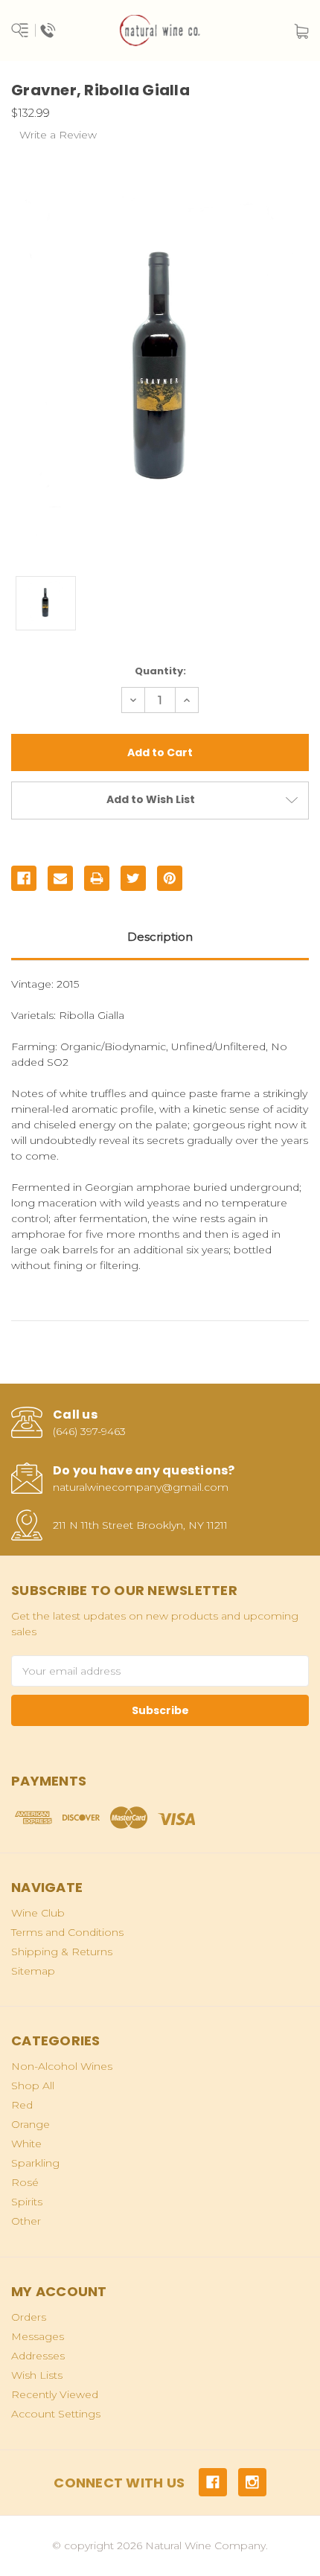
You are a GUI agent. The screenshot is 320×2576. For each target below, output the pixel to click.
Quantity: (160, 671)
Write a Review (58, 135)
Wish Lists (37, 2375)
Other (26, 2221)
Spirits (27, 2202)
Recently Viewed (55, 2394)
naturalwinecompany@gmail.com (141, 1487)
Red (22, 2105)
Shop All (33, 2086)
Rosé (25, 2182)
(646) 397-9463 (89, 1431)
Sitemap (33, 1971)
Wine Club (38, 1913)
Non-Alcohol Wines (62, 2066)
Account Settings (56, 2414)
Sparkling (35, 2163)
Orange (31, 2124)
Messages (38, 2336)
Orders (29, 2317)
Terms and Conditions (67, 1932)
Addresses (38, 2356)
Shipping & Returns (62, 1952)
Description (160, 937)
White (26, 2144)
